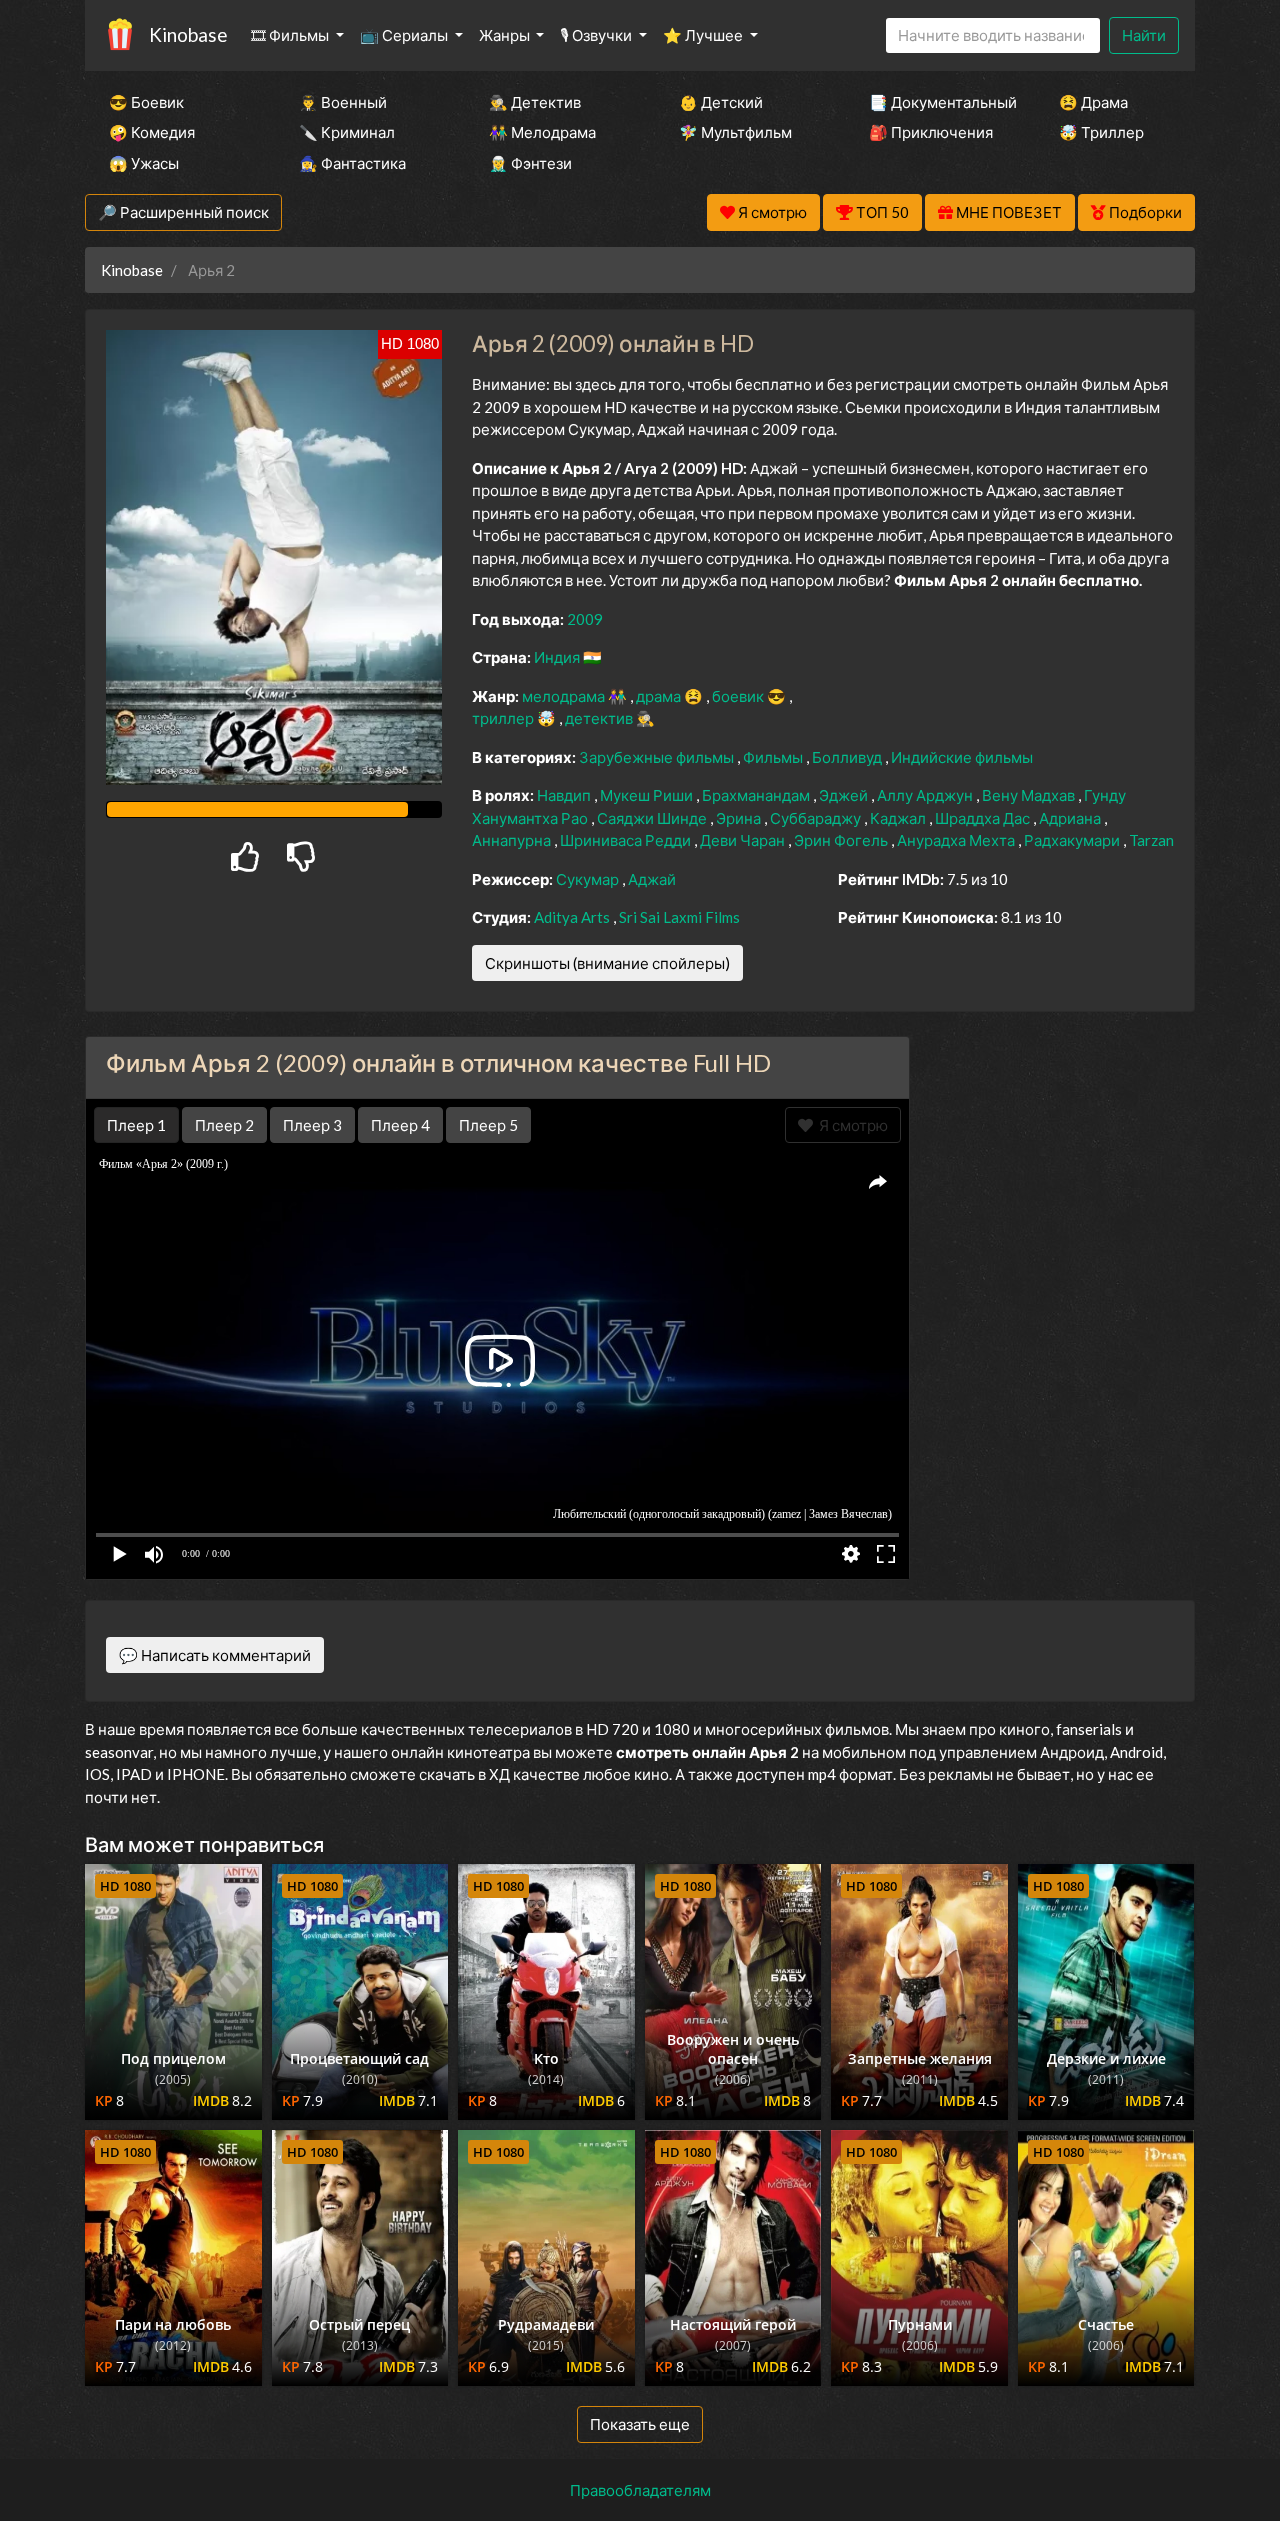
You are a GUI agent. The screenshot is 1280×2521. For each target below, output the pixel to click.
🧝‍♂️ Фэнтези (530, 163)
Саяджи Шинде (653, 818)
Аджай (652, 879)
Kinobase (188, 34)
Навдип (565, 795)
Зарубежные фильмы (658, 757)
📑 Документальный (937, 102)
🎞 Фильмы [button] (291, 35)
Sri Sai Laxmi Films (679, 917)
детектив (600, 718)
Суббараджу (817, 818)
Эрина (740, 818)
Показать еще (640, 2424)
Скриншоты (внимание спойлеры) (607, 963)
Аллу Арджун (926, 795)
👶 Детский (721, 102)
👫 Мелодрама (542, 132)
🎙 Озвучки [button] (597, 35)
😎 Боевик (146, 102)
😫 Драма (1093, 102)
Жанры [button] (506, 35)
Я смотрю (850, 1125)
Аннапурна (513, 840)
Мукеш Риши (648, 795)
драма (660, 696)
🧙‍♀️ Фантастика (352, 163)
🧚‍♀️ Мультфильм (735, 132)
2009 (585, 619)
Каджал (899, 818)
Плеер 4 (400, 1125)
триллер (504, 718)
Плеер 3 (312, 1125)
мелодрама (565, 696)
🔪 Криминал (347, 132)
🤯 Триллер (1101, 132)
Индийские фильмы (962, 757)
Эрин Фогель (842, 840)
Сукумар (589, 879)
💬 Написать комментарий (215, 1655)
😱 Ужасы (144, 163)
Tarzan (1151, 840)
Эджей (845, 795)
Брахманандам (757, 795)
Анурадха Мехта (957, 840)
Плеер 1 (136, 1125)
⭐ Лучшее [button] (704, 35)
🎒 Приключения (931, 132)
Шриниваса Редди (627, 840)
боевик (739, 696)
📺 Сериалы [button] (405, 35)
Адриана (1071, 818)
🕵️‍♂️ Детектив (535, 102)
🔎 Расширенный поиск (183, 212)
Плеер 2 (224, 1125)
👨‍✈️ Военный (343, 102)
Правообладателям (640, 2490)
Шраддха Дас (984, 818)
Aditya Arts (573, 917)
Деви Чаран (744, 840)
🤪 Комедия (152, 132)
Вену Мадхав (1030, 795)
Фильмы (774, 757)
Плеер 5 (488, 1125)
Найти (1144, 35)
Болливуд (848, 757)
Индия (558, 657)
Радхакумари (1073, 840)
